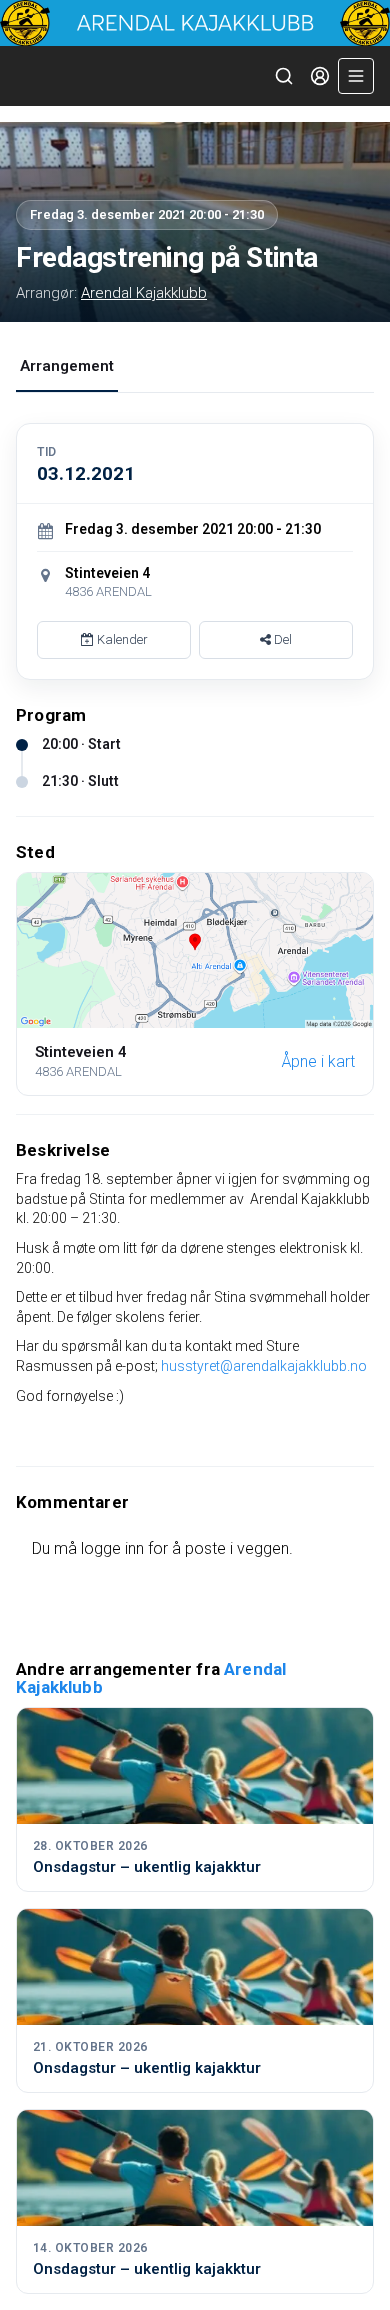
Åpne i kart (318, 1061)
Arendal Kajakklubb (144, 293)
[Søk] (284, 76)
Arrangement (67, 366)
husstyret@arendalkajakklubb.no (264, 1366)
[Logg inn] (320, 76)
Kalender (121, 639)
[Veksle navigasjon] (356, 76)
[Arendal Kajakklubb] (195, 23)
